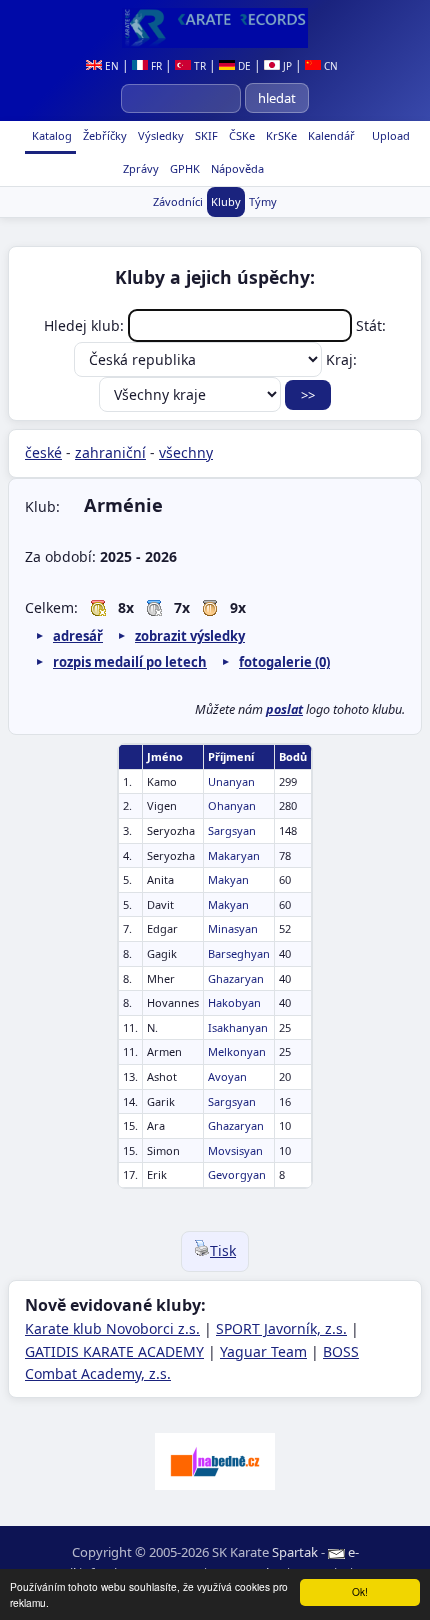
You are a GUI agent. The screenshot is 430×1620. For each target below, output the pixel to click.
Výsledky (159, 135)
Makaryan (234, 855)
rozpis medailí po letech (130, 662)
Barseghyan (239, 953)
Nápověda (236, 168)
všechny (186, 452)
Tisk (223, 1250)
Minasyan (233, 928)
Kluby (226, 201)
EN (110, 66)
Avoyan (227, 1076)
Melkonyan (237, 1051)
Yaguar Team (263, 1351)
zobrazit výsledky (190, 636)
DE (243, 66)
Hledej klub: (86, 325)
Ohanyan (232, 805)
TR (198, 66)
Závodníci (178, 201)
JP (286, 66)
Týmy (263, 201)
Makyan (228, 879)
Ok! (360, 1591)
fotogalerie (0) (284, 662)
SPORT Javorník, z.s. (281, 1328)
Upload (391, 135)
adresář (78, 636)
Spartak (295, 1552)
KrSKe (280, 135)
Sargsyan (232, 830)
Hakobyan (234, 1002)
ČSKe (240, 135)
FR (155, 66)
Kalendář (330, 135)
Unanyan (231, 781)
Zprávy (139, 168)
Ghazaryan (236, 978)
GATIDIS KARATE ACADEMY (114, 1351)
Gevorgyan (237, 1174)
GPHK (183, 168)
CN (329, 66)
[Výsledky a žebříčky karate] (215, 28)
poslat (284, 709)
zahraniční (110, 452)
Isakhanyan (238, 1027)
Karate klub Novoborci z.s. (112, 1328)
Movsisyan (235, 1150)
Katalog (50, 135)
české (43, 452)
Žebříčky (103, 135)
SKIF (205, 135)
